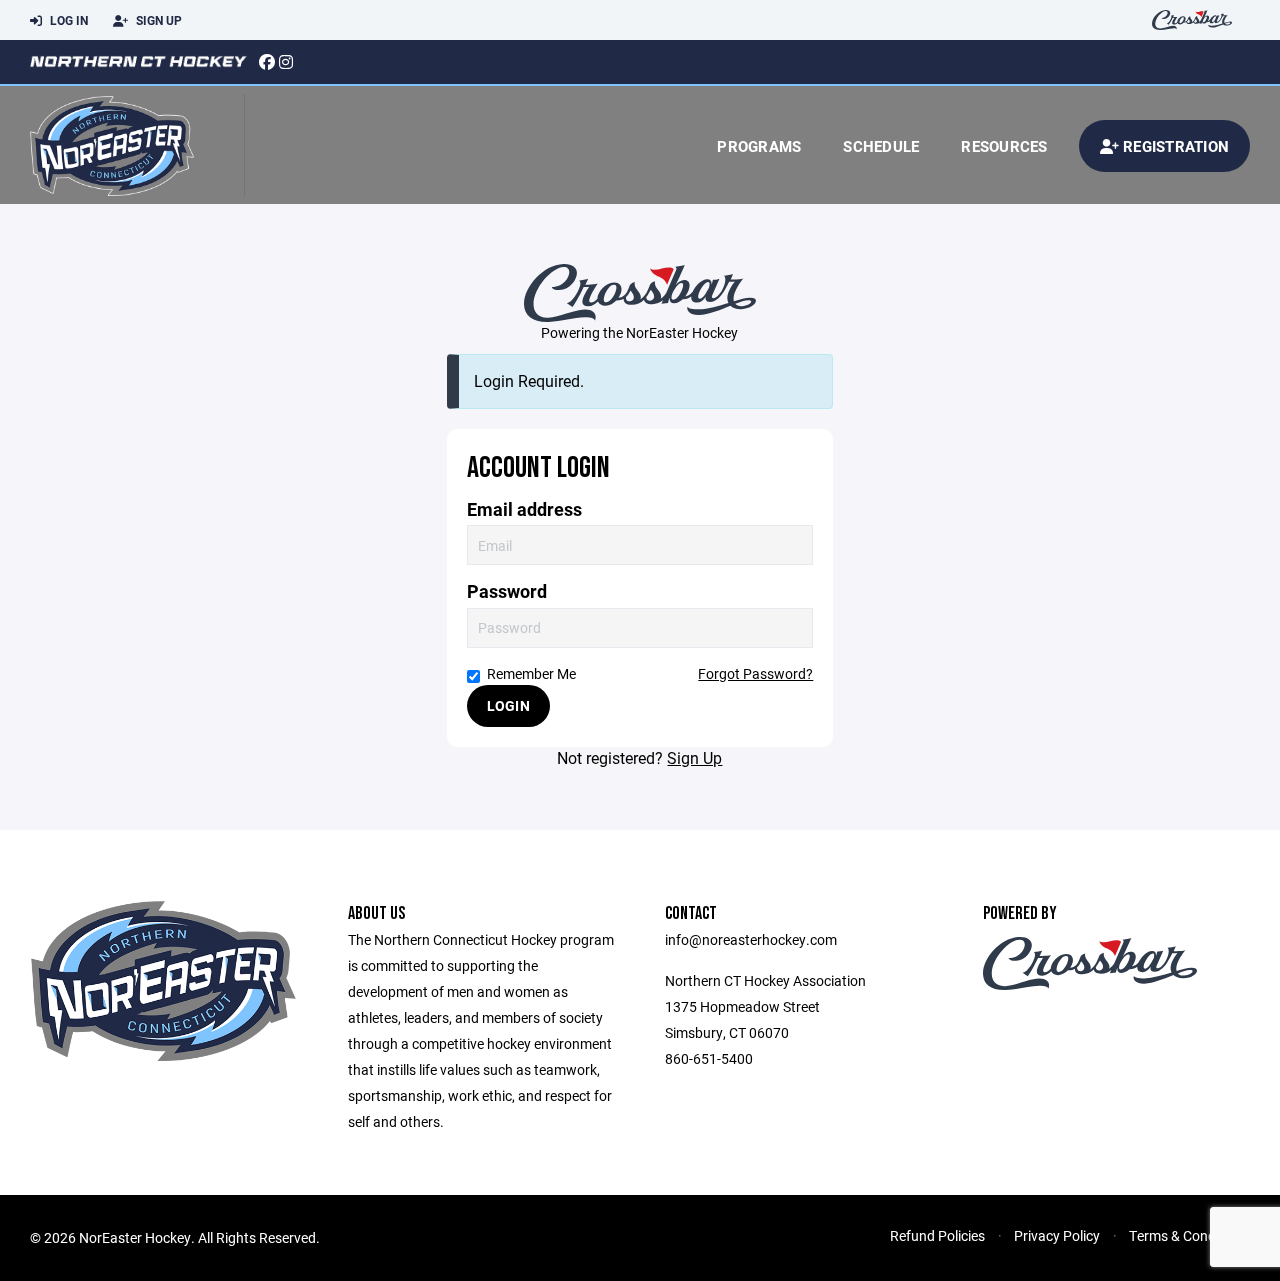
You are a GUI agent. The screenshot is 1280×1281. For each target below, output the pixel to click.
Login (508, 705)
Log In (67, 20)
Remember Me (531, 673)
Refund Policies (937, 1235)
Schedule (881, 146)
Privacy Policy (1057, 1235)
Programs (759, 146)
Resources (1004, 146)
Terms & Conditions (1189, 1235)
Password (507, 591)
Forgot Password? (755, 673)
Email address (524, 509)
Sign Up (157, 20)
